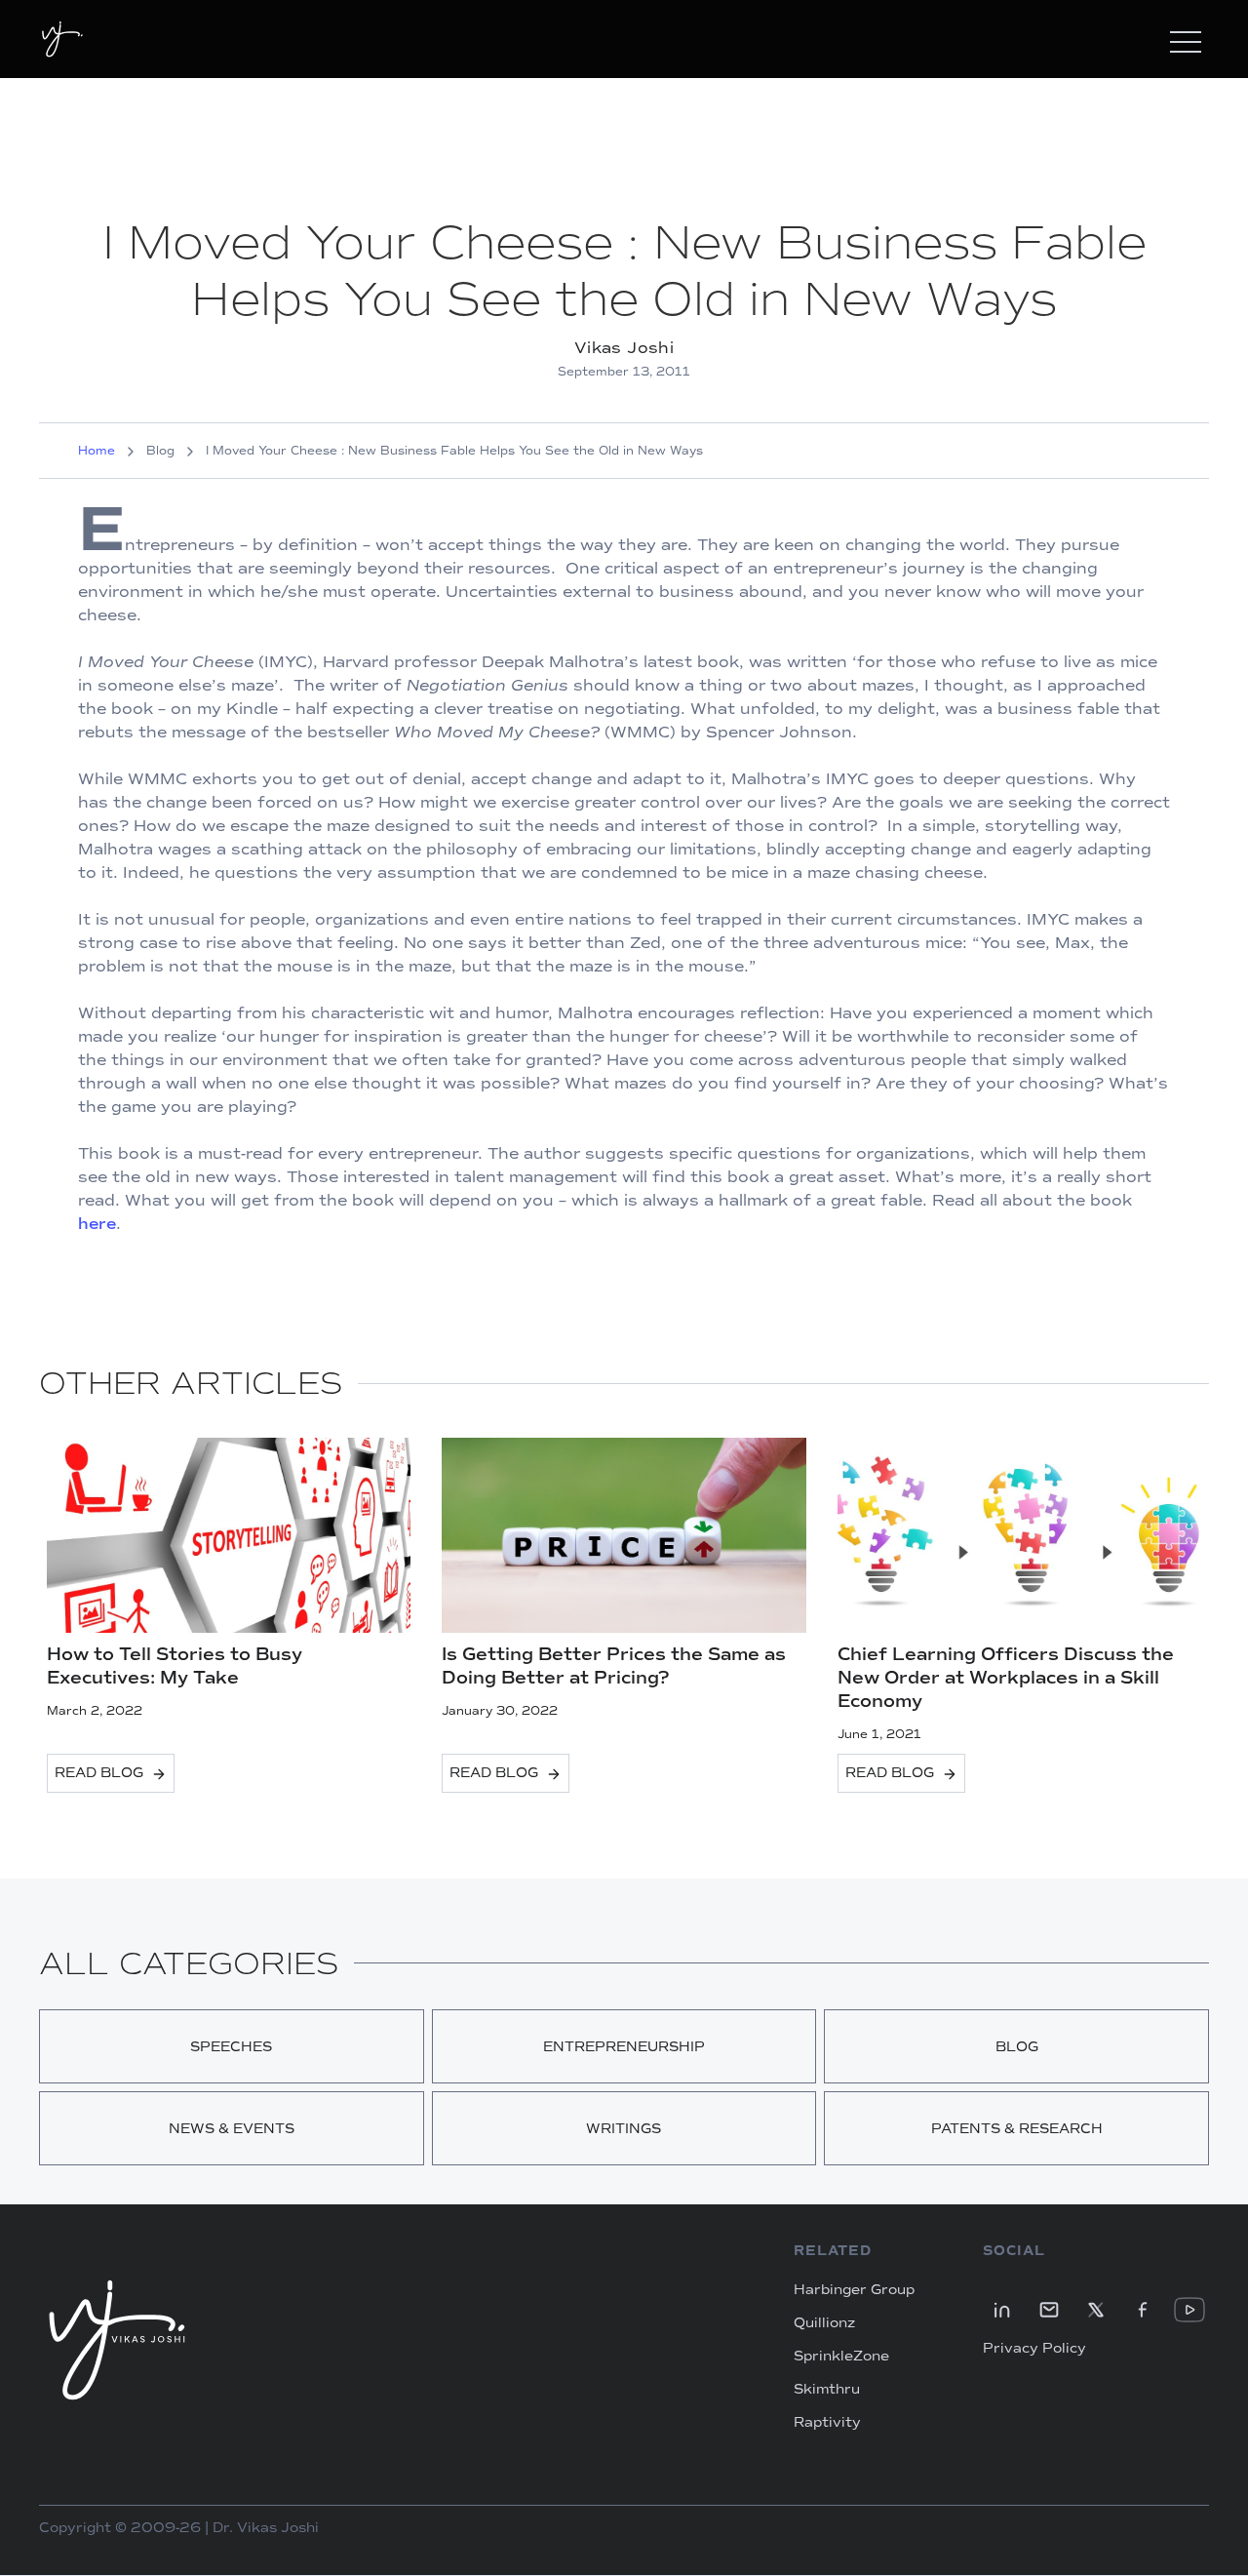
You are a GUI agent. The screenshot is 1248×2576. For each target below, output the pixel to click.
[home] (62, 39)
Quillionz (824, 2323)
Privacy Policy (1034, 2349)
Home (97, 451)
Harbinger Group (854, 2290)
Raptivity (827, 2423)
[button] (1186, 39)
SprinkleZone (841, 2357)
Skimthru (827, 2390)
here (97, 1224)
